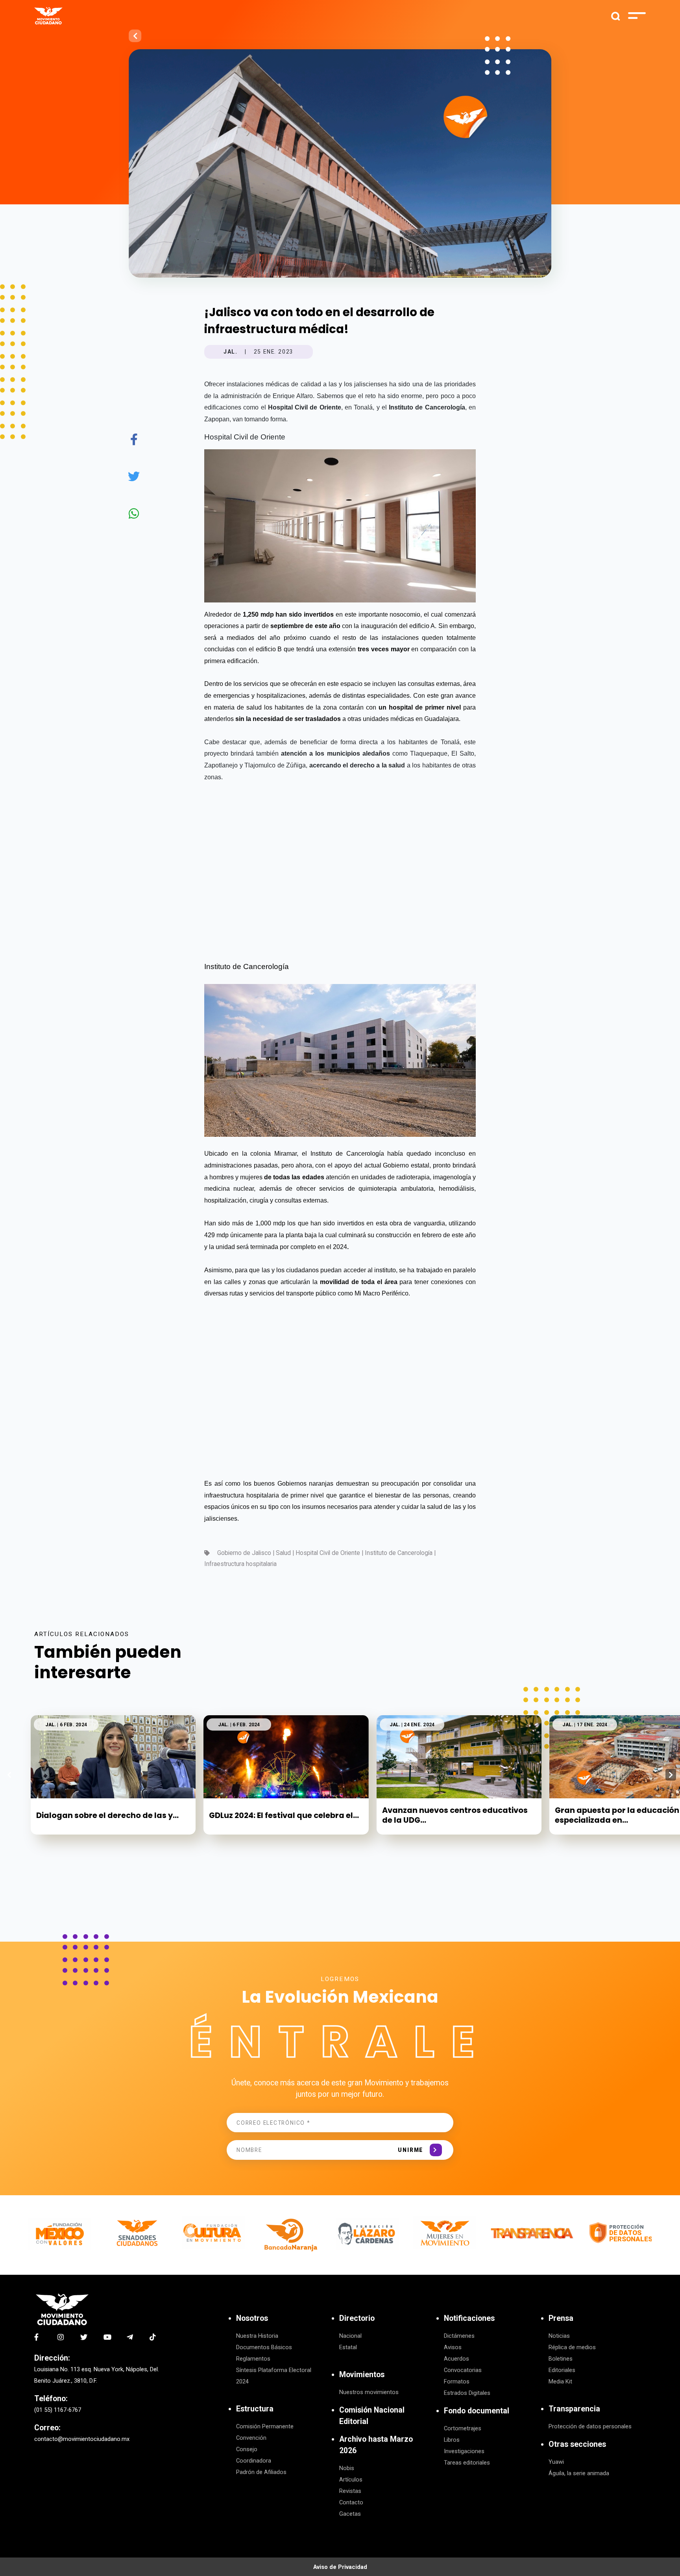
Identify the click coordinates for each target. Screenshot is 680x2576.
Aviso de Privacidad (340, 2567)
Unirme (410, 2150)
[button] (671, 1775)
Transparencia (574, 2409)
